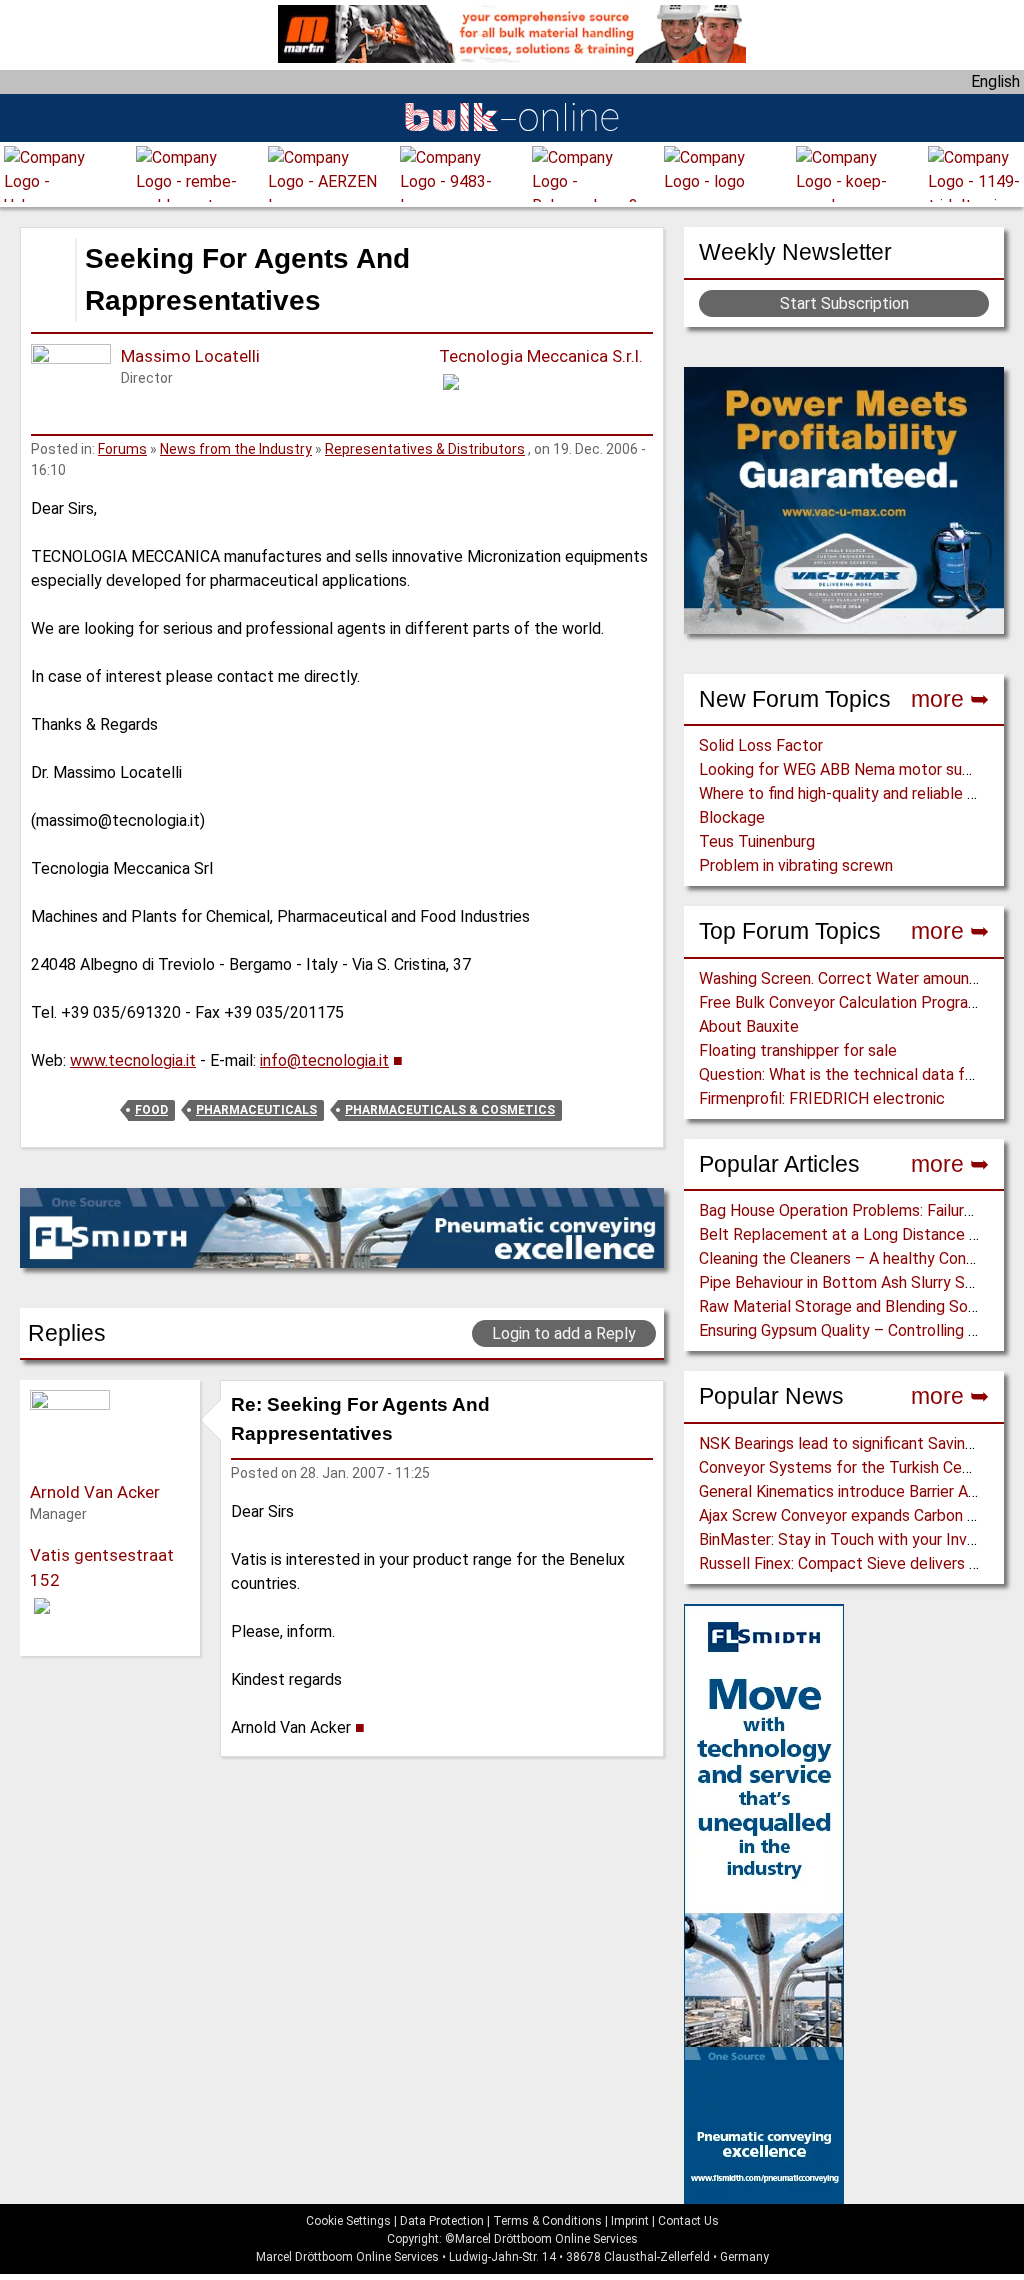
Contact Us (688, 2221)
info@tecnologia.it (324, 1060)
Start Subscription (844, 303)
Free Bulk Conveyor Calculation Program (840, 1002)
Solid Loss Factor (761, 745)
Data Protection (442, 2221)
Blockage (732, 817)
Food (151, 1110)
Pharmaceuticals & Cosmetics (450, 1110)
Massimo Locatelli (190, 356)
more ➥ (950, 699)
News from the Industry (236, 449)
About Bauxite (749, 1026)
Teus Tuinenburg (757, 841)
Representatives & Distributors (425, 449)
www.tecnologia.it (133, 1060)
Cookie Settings (348, 2221)
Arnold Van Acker (95, 1492)
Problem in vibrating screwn (796, 865)
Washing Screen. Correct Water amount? (841, 978)
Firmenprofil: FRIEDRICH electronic (822, 1098)
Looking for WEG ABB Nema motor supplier (850, 769)
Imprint (630, 2221)
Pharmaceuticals (256, 1110)
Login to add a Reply (564, 1333)
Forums (122, 449)
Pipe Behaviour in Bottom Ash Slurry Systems (858, 1282)
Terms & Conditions (547, 2221)
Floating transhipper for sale (798, 1050)
